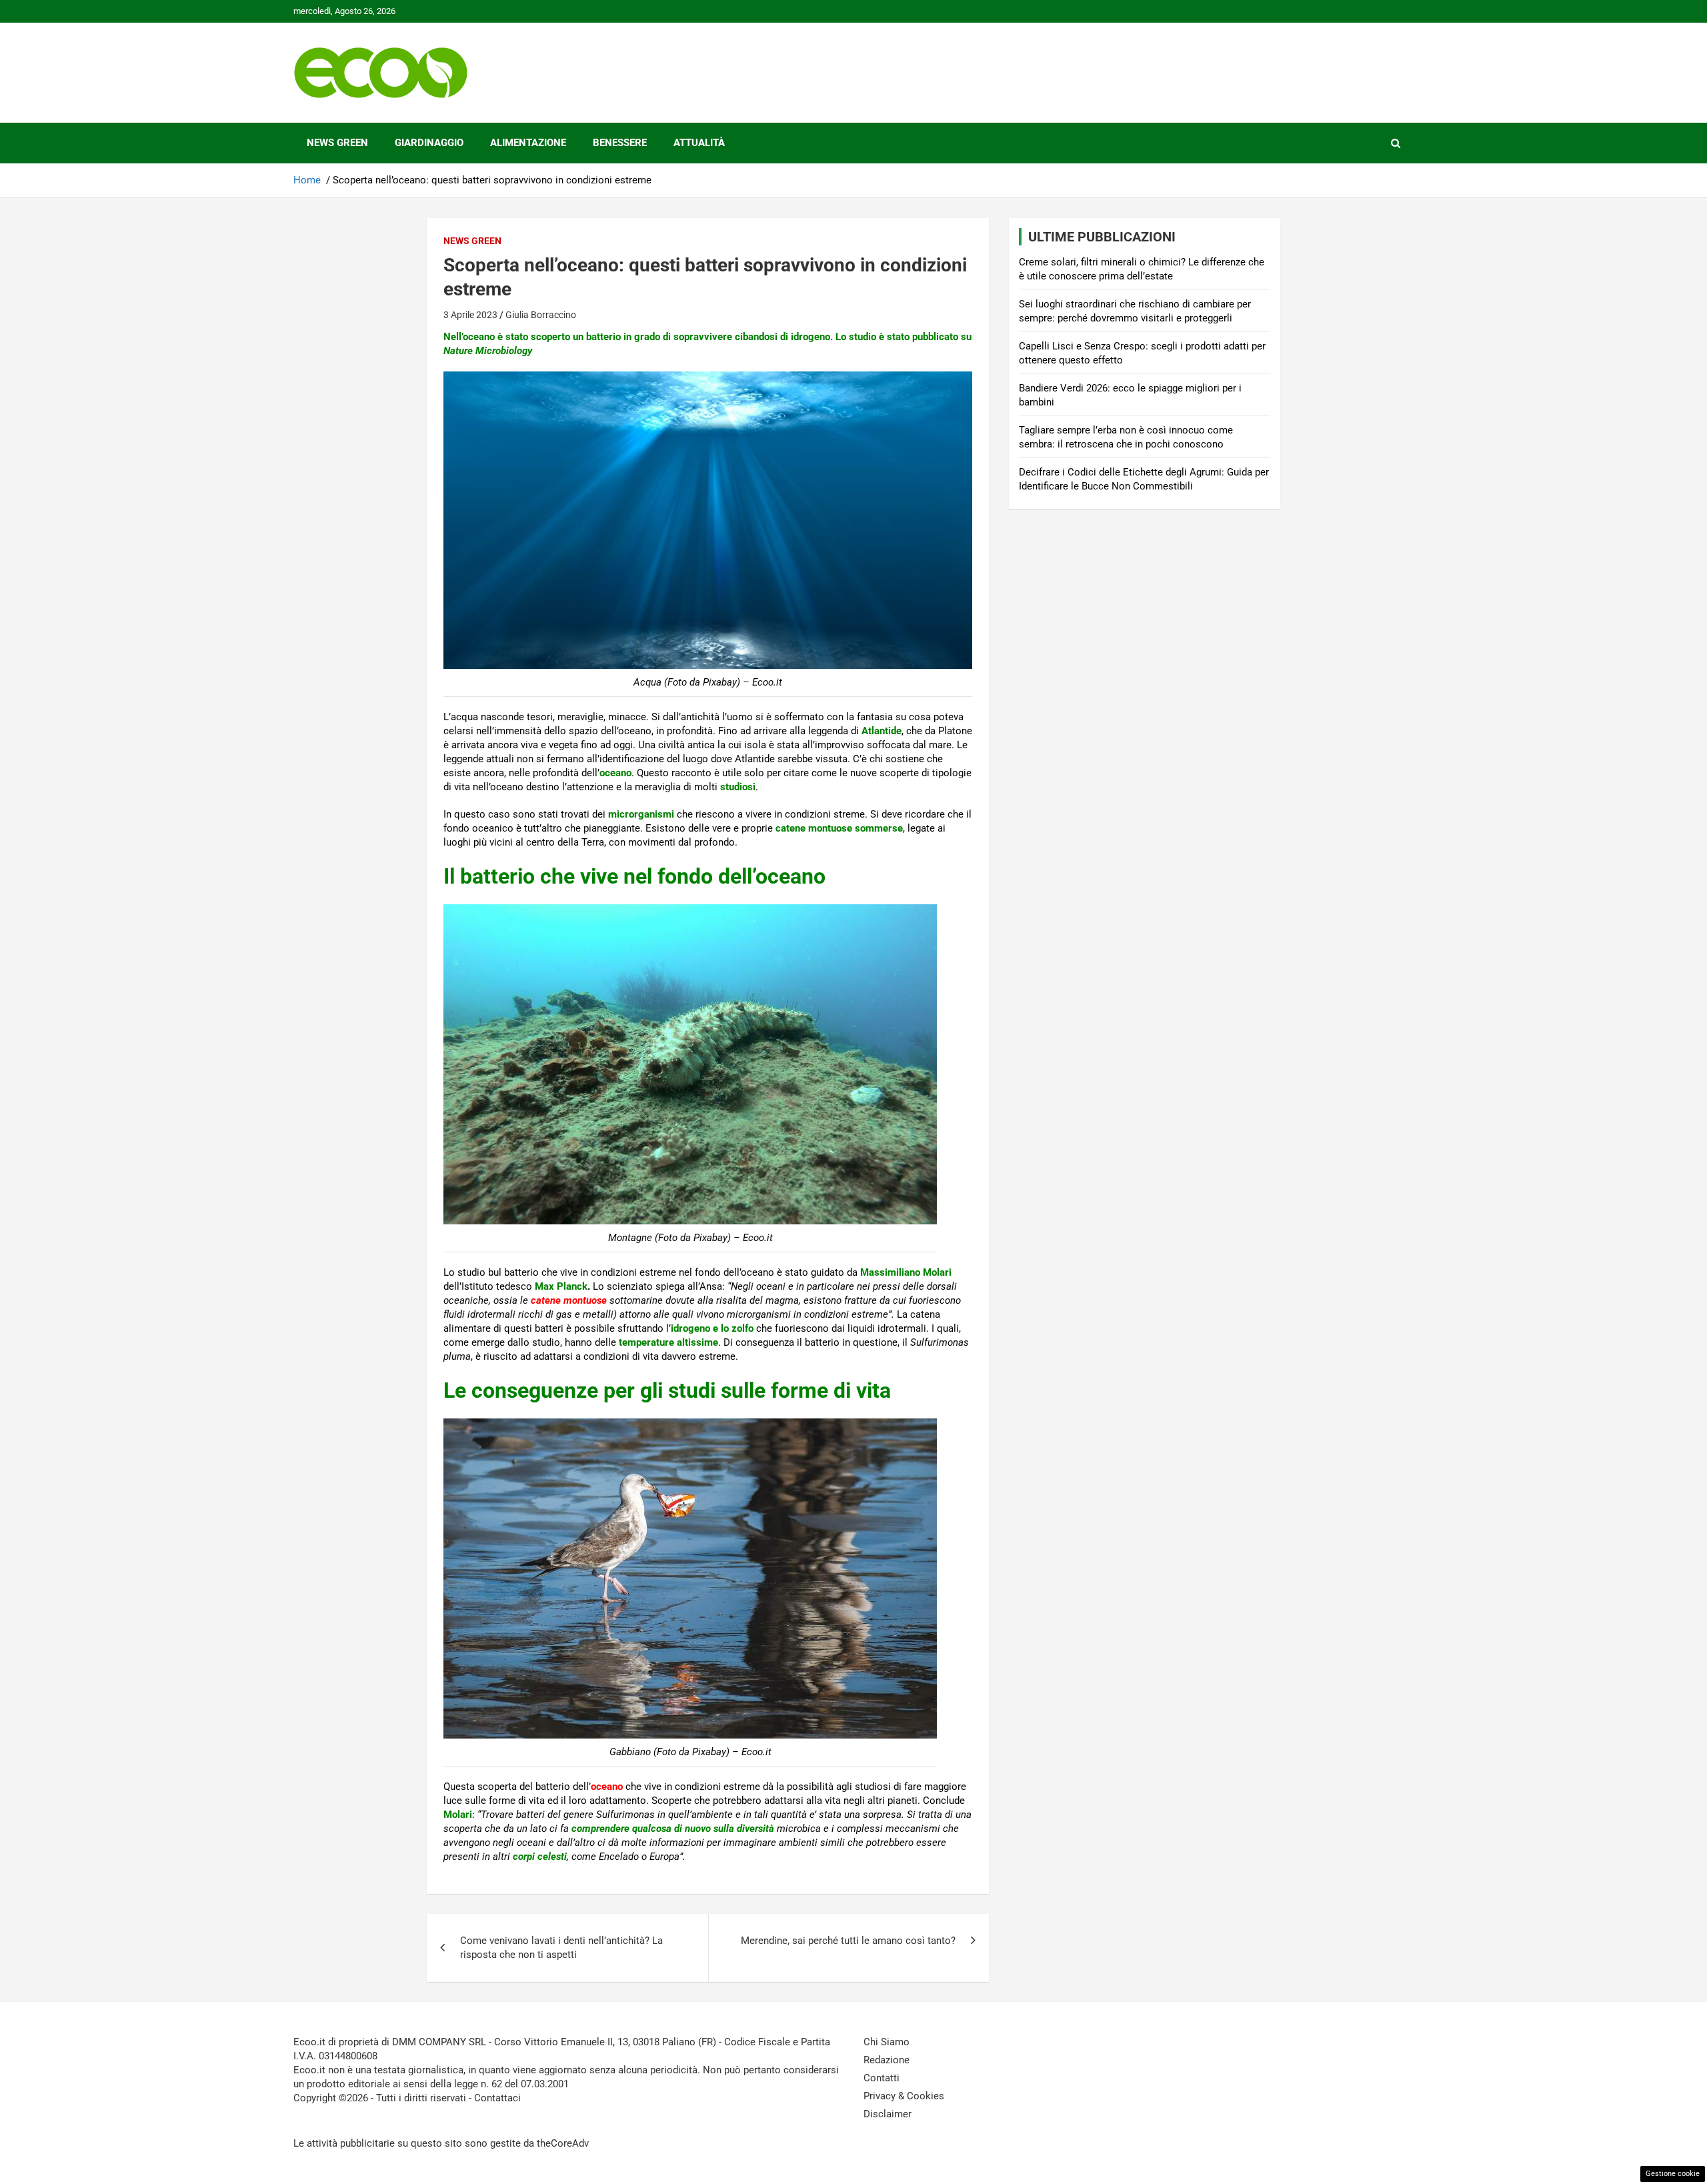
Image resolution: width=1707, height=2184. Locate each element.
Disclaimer (888, 2114)
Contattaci (497, 2098)
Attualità (699, 143)
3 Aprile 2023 (470, 315)
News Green (337, 143)
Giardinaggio (429, 143)
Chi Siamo (887, 2042)
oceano (607, 1787)
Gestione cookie (1673, 2174)
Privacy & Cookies (904, 2096)
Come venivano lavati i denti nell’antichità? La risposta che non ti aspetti (561, 1948)
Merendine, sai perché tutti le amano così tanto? (848, 1941)
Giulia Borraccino (541, 315)
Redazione (887, 2060)
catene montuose (569, 1300)
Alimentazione (528, 143)
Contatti (882, 2078)
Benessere (620, 143)
